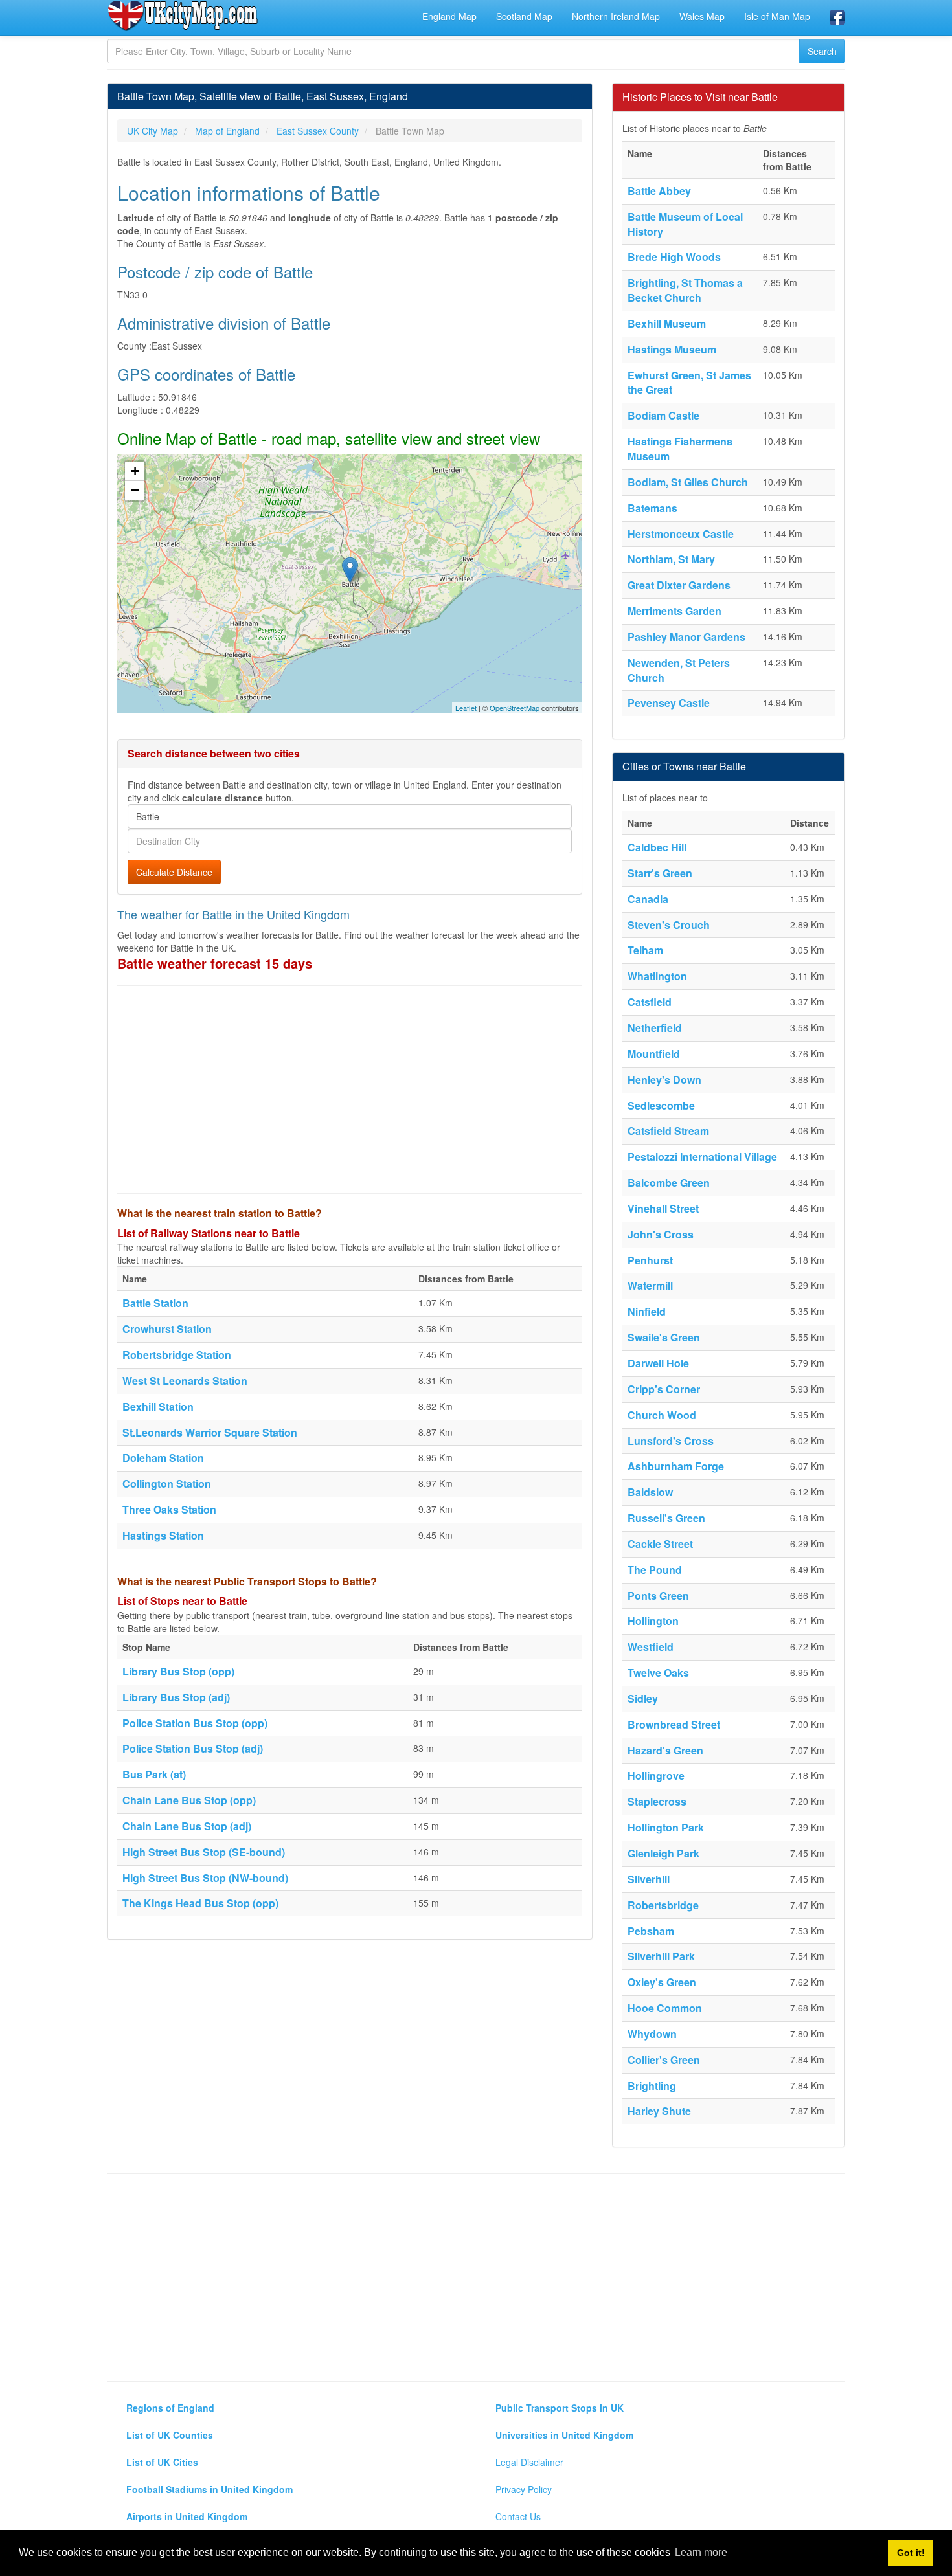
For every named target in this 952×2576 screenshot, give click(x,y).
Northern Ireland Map (616, 16)
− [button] (135, 490)
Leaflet (466, 708)
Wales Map (702, 16)
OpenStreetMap (515, 708)
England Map (449, 16)
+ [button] (135, 471)
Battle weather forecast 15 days (215, 963)
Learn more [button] (701, 2552)
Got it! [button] (911, 2553)
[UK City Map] (183, 16)
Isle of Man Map (777, 16)
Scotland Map (524, 16)
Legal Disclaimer (529, 2462)
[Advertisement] (350, 1090)
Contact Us (518, 2516)
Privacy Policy (524, 2489)
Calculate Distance (174, 872)
